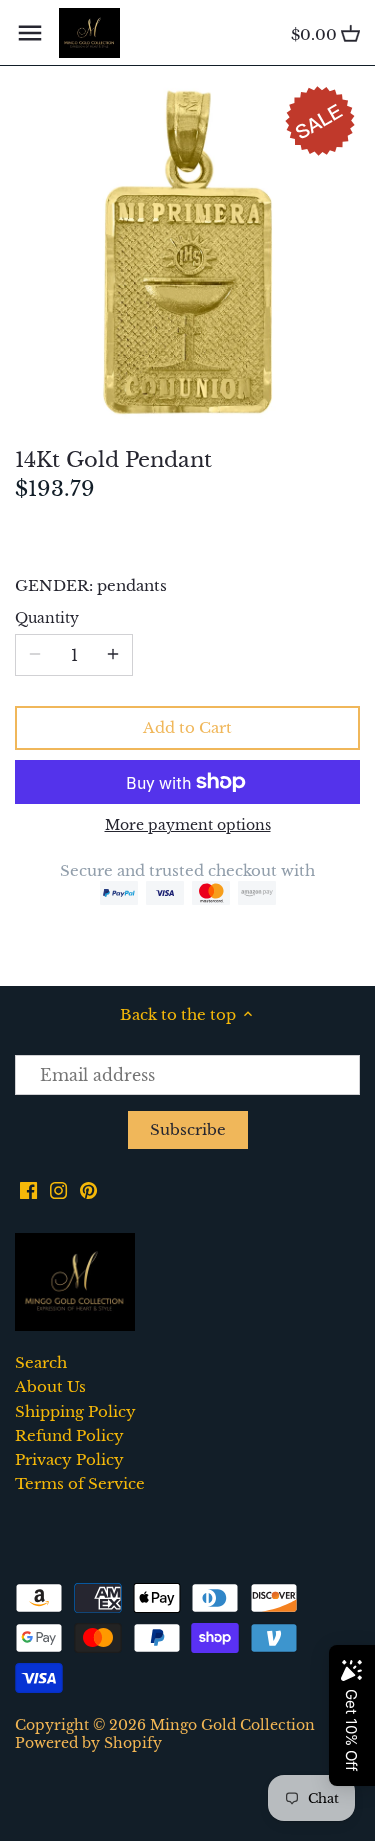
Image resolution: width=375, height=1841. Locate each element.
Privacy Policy (69, 1459)
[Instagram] (58, 1188)
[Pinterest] (88, 1188)
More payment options (188, 825)
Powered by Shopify (88, 1743)
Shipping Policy (75, 1411)
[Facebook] (28, 1188)
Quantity (47, 619)
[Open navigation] (30, 33)
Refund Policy (69, 1435)
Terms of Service (80, 1483)
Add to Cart (187, 727)
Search (41, 1362)
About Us (50, 1386)
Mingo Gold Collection (232, 1725)
